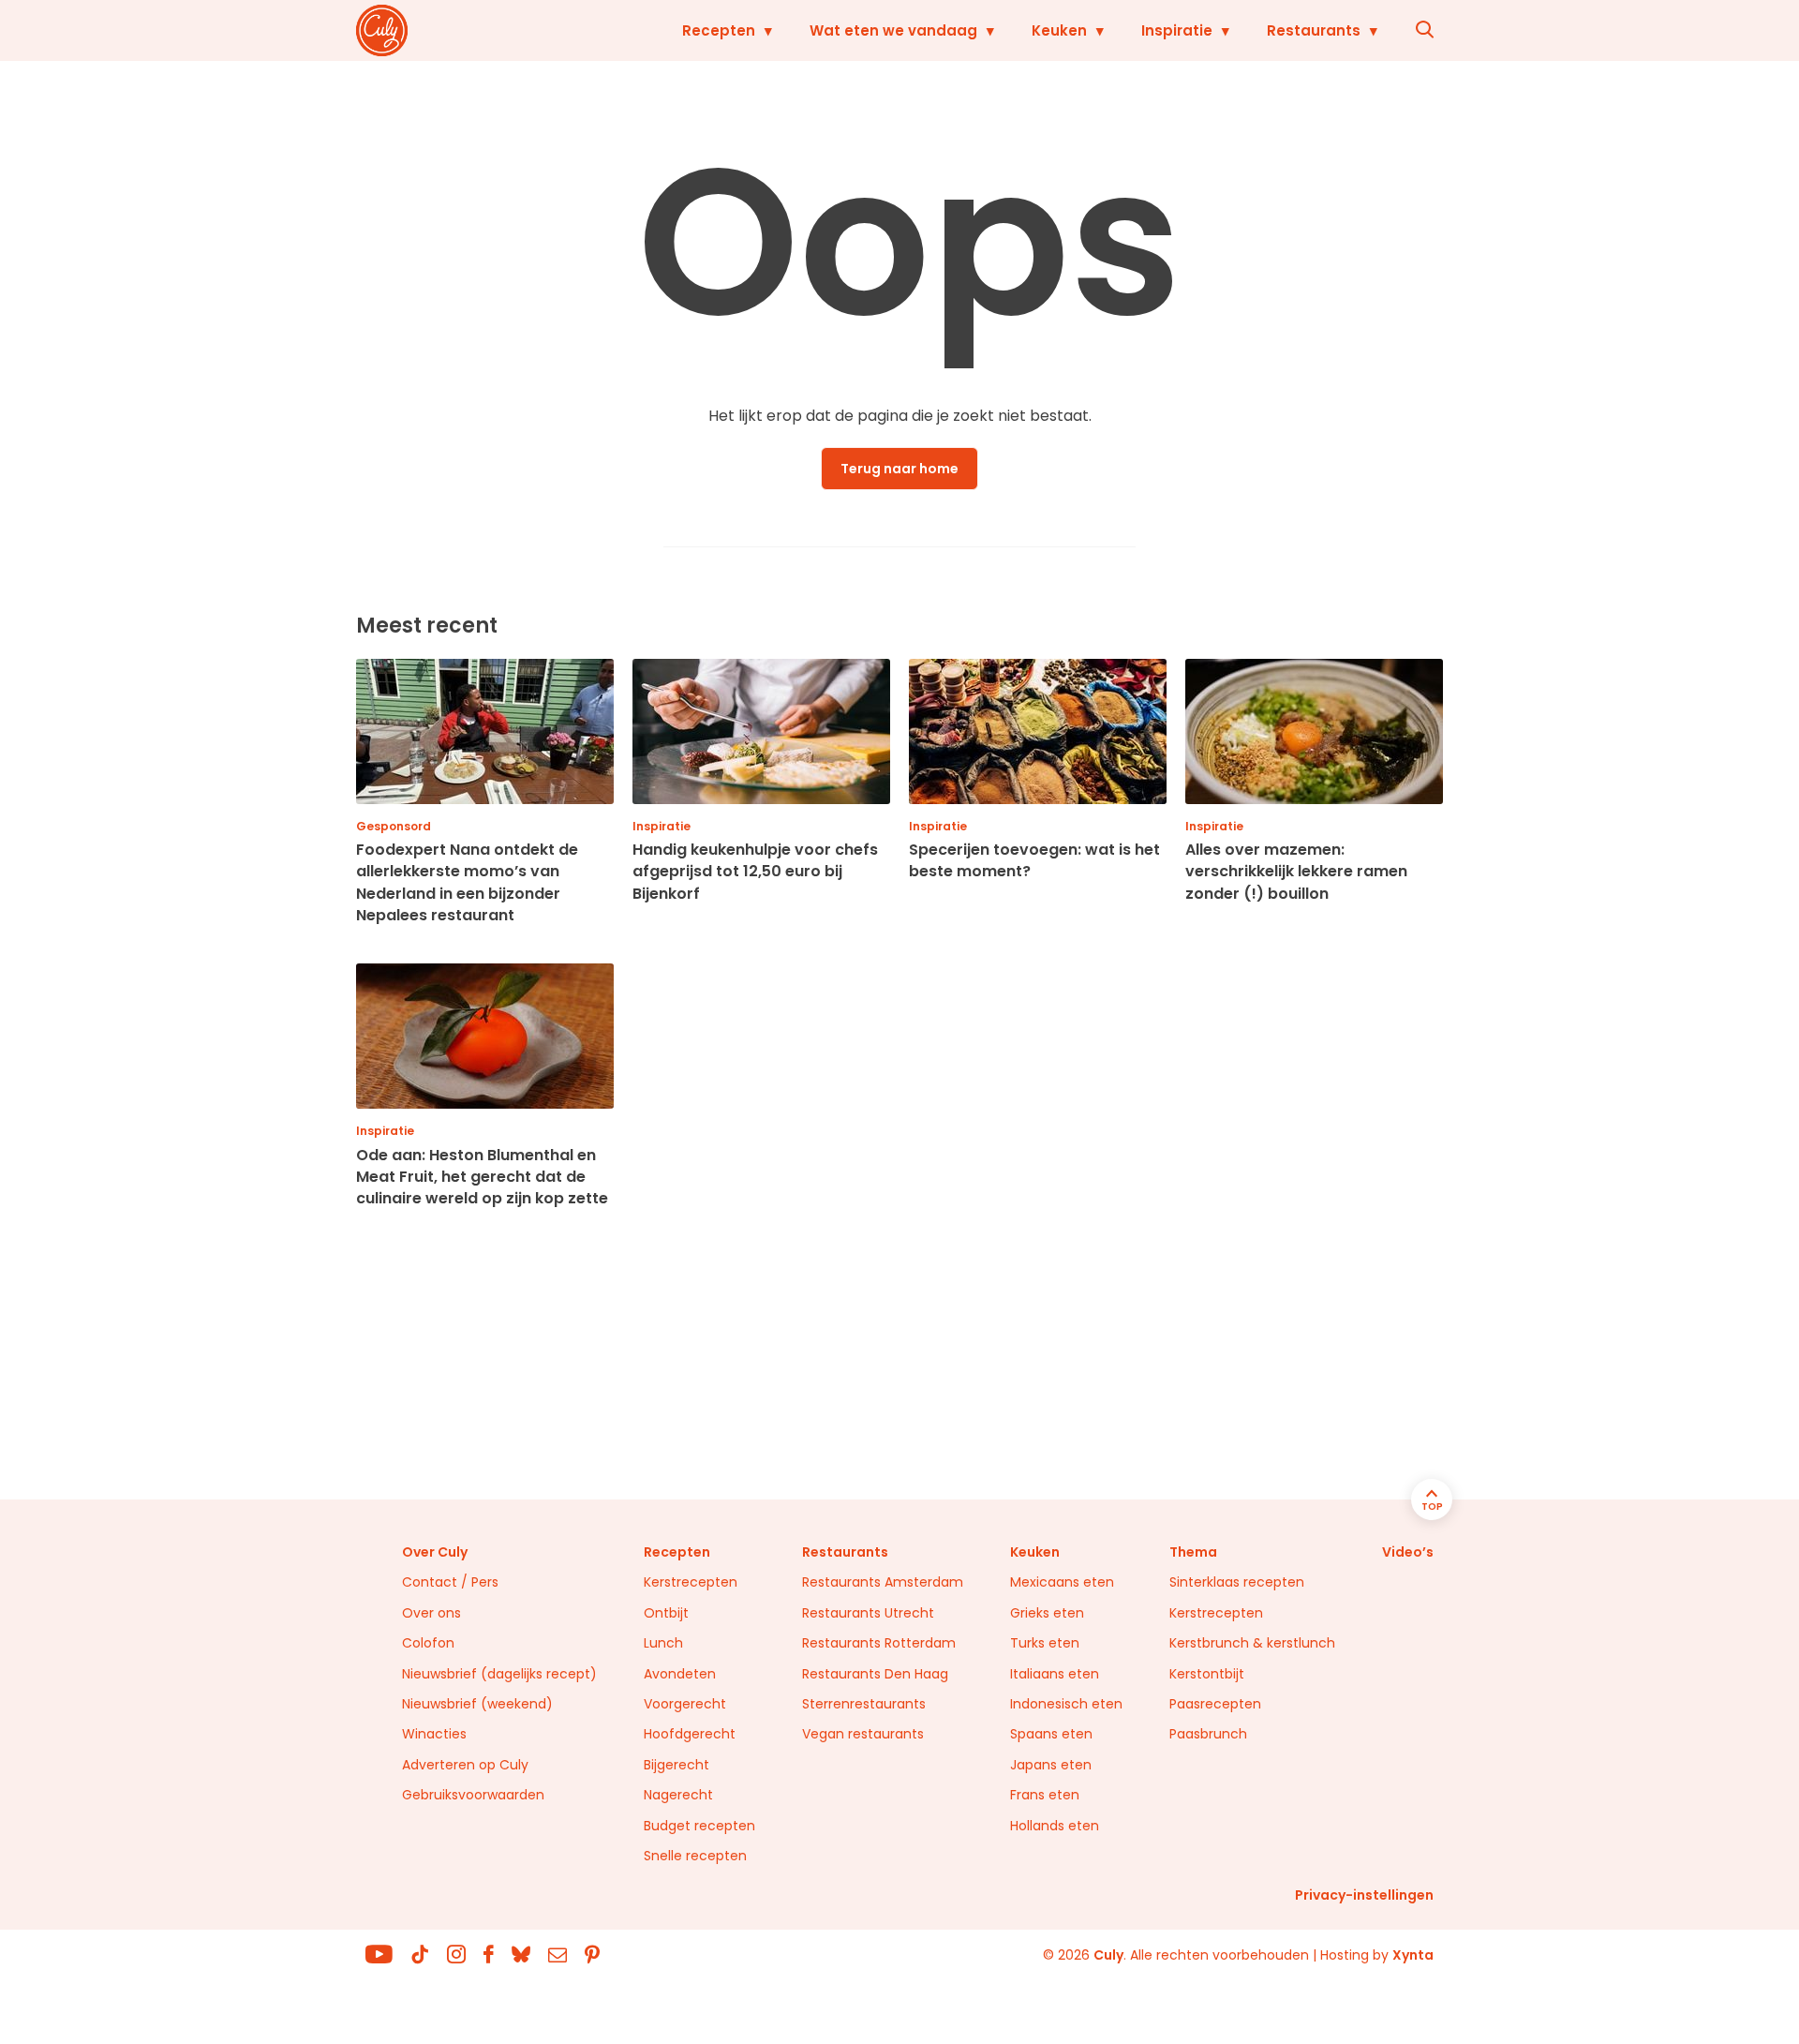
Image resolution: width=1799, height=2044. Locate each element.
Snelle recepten (695, 1856)
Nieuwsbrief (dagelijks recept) (499, 1674)
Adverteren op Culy (465, 1765)
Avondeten (680, 1674)
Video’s (1408, 1552)
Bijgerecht (676, 1765)
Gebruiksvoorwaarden (473, 1795)
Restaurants (1314, 30)
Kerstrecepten (691, 1582)
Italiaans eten (1055, 1674)
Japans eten (1051, 1765)
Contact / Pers (450, 1582)
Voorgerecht (685, 1704)
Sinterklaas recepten (1237, 1582)
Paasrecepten (1215, 1704)
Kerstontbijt (1207, 1674)
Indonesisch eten (1066, 1704)
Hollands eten (1055, 1826)
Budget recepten (699, 1826)
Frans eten (1045, 1795)
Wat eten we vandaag (893, 30)
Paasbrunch (1208, 1734)
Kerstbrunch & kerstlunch (1252, 1643)
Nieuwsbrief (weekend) (477, 1704)
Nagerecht (678, 1795)
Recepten (719, 30)
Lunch (663, 1643)
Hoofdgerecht (690, 1734)
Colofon (428, 1643)
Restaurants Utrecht (868, 1613)
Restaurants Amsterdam (883, 1582)
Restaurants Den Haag (875, 1674)
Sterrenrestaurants (864, 1704)
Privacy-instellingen (1364, 1895)
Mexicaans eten (1062, 1582)
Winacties (434, 1734)
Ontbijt (666, 1613)
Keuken (1059, 30)
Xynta (1413, 1955)
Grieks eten (1047, 1613)
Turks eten (1045, 1643)
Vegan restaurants (863, 1734)
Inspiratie (1177, 30)
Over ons (431, 1613)
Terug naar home (899, 469)
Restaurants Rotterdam (879, 1643)
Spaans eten (1051, 1734)
